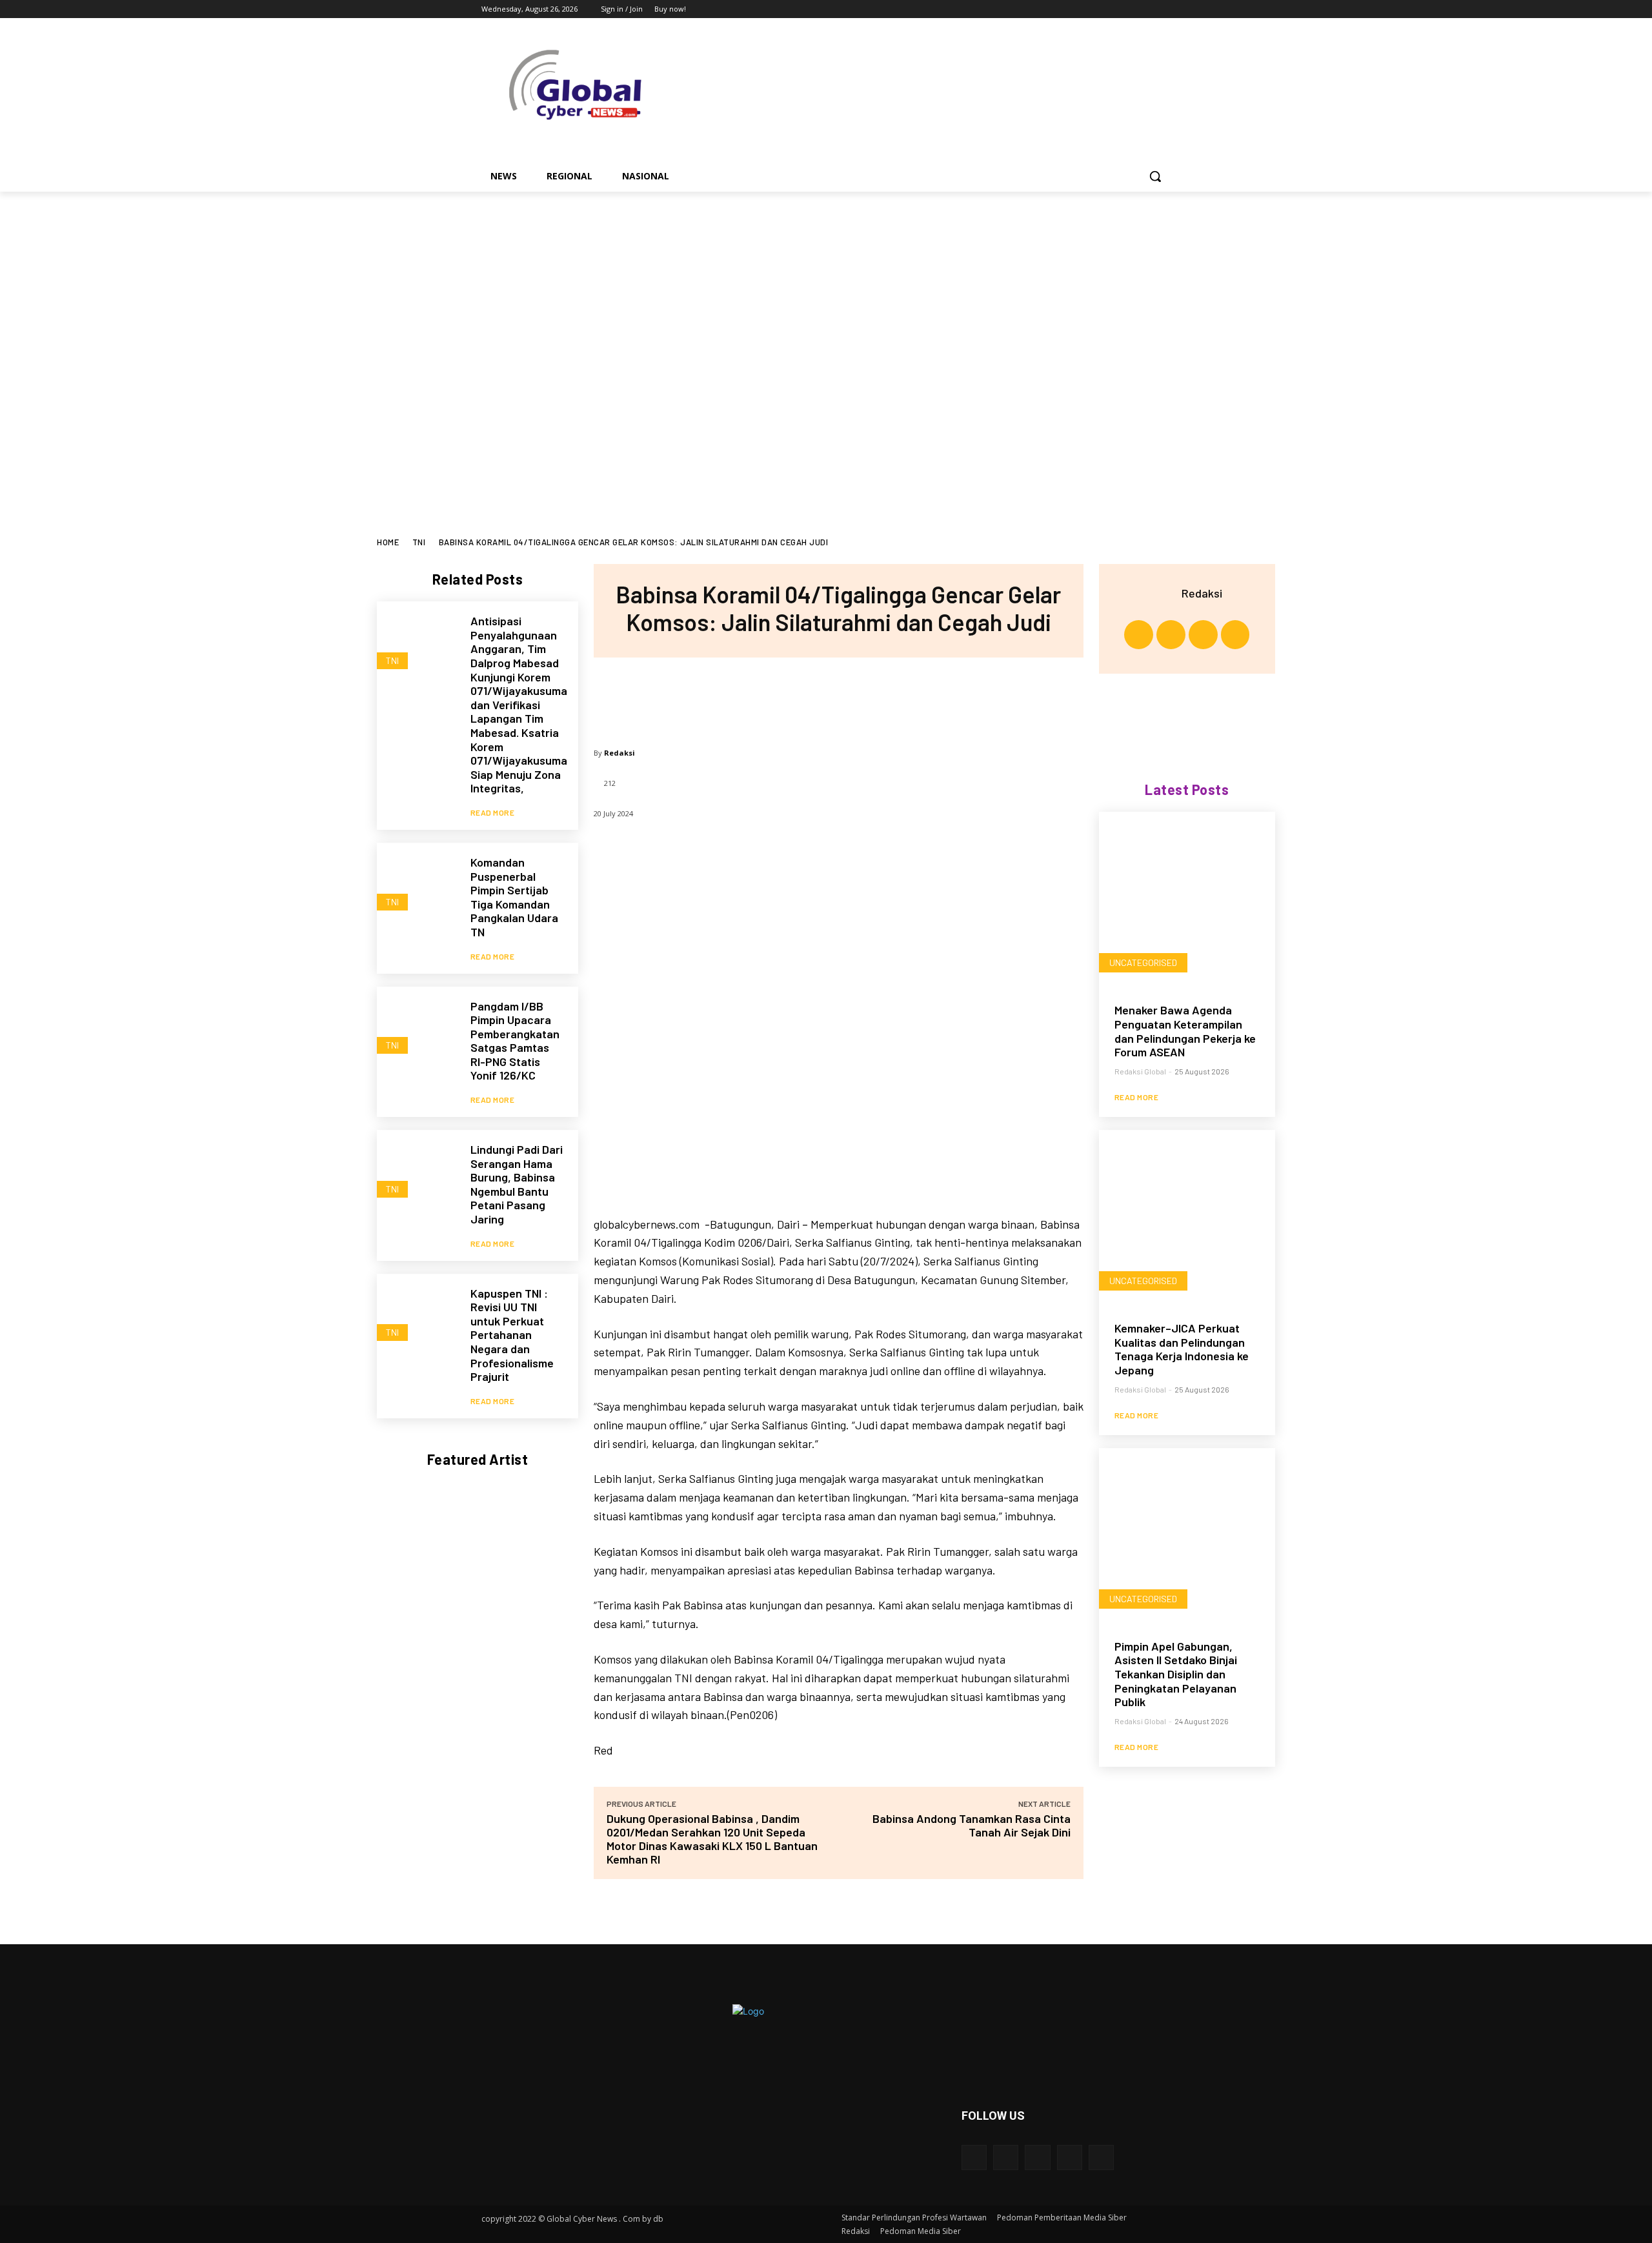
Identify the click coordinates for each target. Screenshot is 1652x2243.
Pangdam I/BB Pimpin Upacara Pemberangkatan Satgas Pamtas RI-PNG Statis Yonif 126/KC (515, 1041)
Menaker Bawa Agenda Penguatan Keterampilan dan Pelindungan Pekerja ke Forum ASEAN (1185, 1031)
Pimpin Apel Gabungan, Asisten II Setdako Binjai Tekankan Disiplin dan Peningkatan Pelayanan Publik (1176, 1674)
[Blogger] (974, 2158)
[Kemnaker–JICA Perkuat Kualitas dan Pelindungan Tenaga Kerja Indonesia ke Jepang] (1187, 1218)
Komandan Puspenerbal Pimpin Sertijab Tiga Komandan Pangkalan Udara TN (514, 897)
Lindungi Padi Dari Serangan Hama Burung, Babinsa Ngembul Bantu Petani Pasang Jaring (517, 1184)
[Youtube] (1163, 9)
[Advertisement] (826, 288)
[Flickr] (1037, 2158)
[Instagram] (1110, 9)
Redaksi (619, 753)
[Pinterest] (838, 696)
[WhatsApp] (880, 696)
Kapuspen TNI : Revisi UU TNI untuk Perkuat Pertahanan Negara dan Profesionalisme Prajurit (512, 1335)
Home (388, 542)
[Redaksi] (1165, 593)
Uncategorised (1143, 962)
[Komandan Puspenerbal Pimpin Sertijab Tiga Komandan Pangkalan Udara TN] (417, 883)
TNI (419, 542)
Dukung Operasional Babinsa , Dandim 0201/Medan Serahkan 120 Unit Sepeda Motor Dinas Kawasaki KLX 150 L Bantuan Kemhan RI (712, 1839)
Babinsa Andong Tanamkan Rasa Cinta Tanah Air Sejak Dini (972, 1825)
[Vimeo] (1145, 9)
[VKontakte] (1101, 2158)
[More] (923, 696)
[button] (1155, 176)
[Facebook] (1092, 9)
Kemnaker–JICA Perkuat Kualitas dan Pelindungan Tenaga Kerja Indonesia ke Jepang (1182, 1349)
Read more (493, 812)
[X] (1128, 9)
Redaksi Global (1140, 1071)
